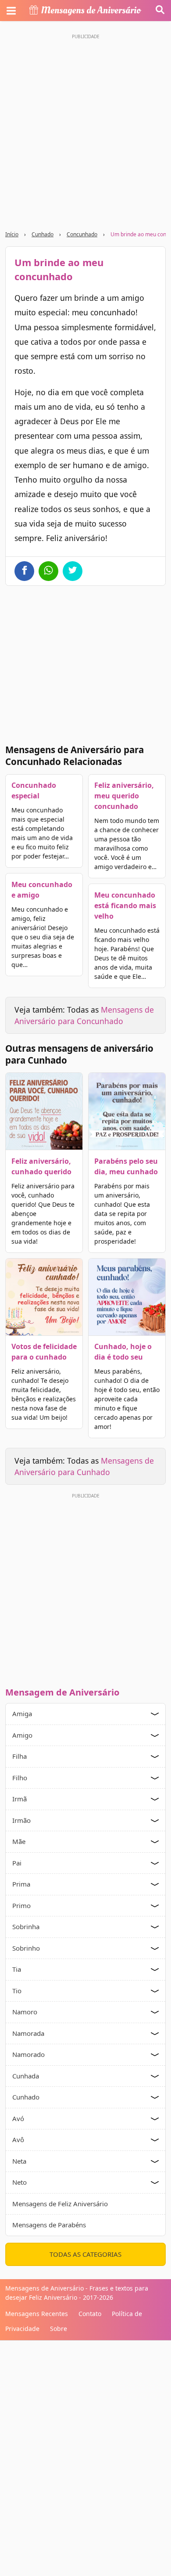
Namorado (28, 2054)
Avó (18, 2118)
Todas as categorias (85, 2254)
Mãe (19, 1841)
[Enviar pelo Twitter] (73, 571)
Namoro (25, 2012)
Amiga (22, 1714)
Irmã (20, 1799)
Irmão (21, 1820)
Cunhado (43, 234)
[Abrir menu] (11, 11)
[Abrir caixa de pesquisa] (160, 11)
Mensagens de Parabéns (49, 2225)
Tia (17, 1969)
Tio (17, 1991)
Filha (20, 1756)
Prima (21, 1884)
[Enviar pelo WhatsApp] (48, 571)
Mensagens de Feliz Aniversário (60, 2204)
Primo (21, 1905)
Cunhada (26, 2076)
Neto (20, 2182)
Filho (20, 1778)
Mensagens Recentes (37, 2314)
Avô (18, 2139)
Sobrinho (26, 1948)
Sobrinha (26, 1927)
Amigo (22, 1735)
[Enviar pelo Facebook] (24, 571)
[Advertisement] (85, 128)
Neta (19, 2161)
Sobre (59, 2329)
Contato (90, 2314)
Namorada (28, 2033)
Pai (17, 1863)
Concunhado (82, 234)
